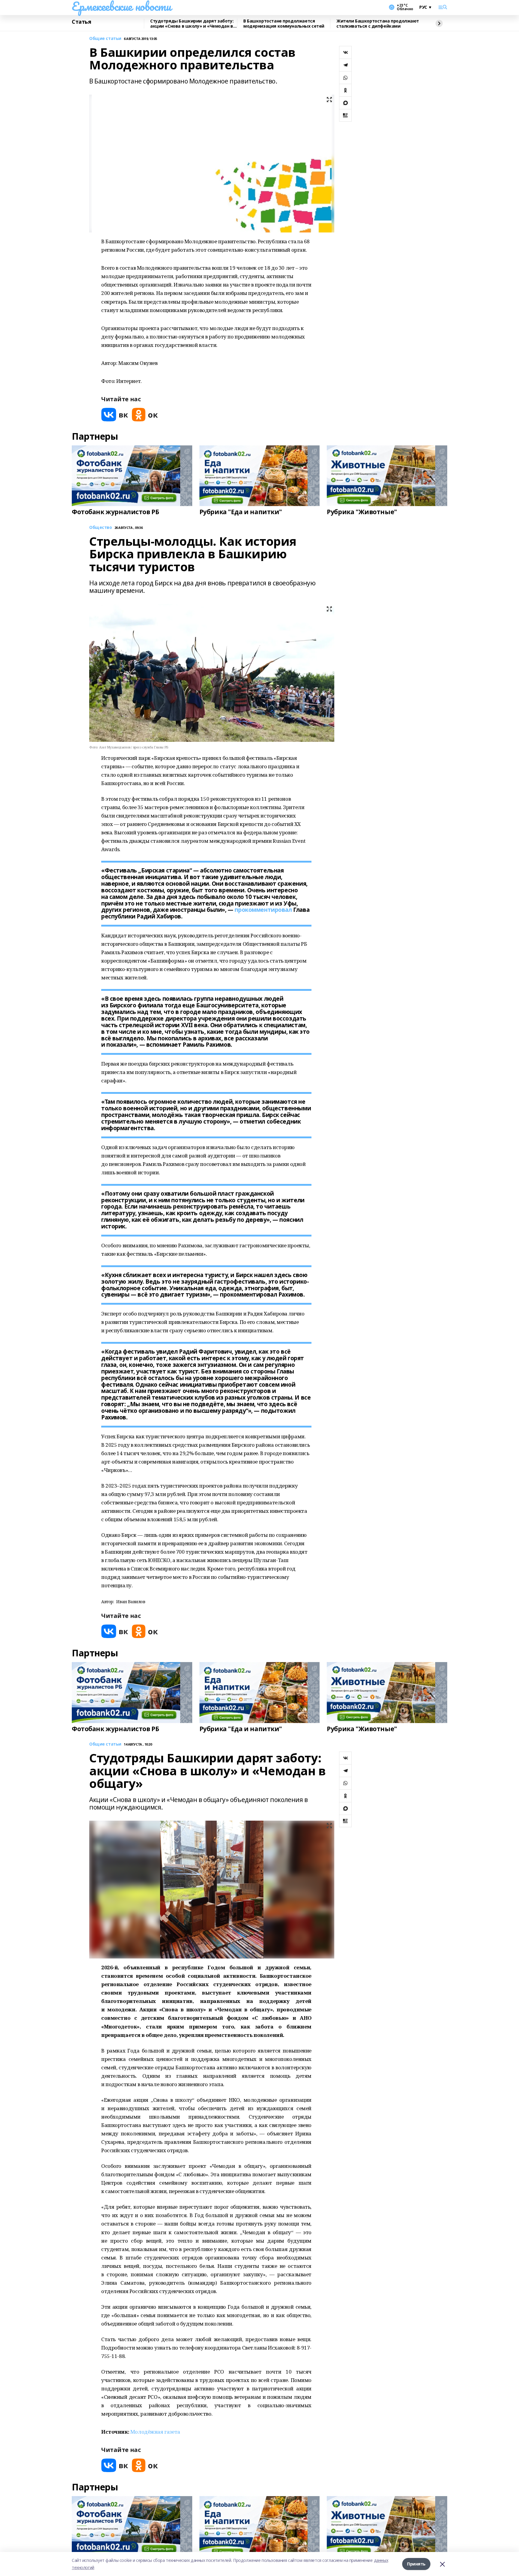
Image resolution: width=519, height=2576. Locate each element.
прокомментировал (263, 910)
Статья (81, 22)
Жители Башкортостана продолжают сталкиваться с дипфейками (378, 24)
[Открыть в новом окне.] (115, 415)
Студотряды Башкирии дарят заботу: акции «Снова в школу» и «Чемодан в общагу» (192, 24)
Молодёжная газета (155, 2432)
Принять (416, 2564)
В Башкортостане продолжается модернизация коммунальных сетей (284, 24)
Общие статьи (105, 39)
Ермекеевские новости (121, 6)
